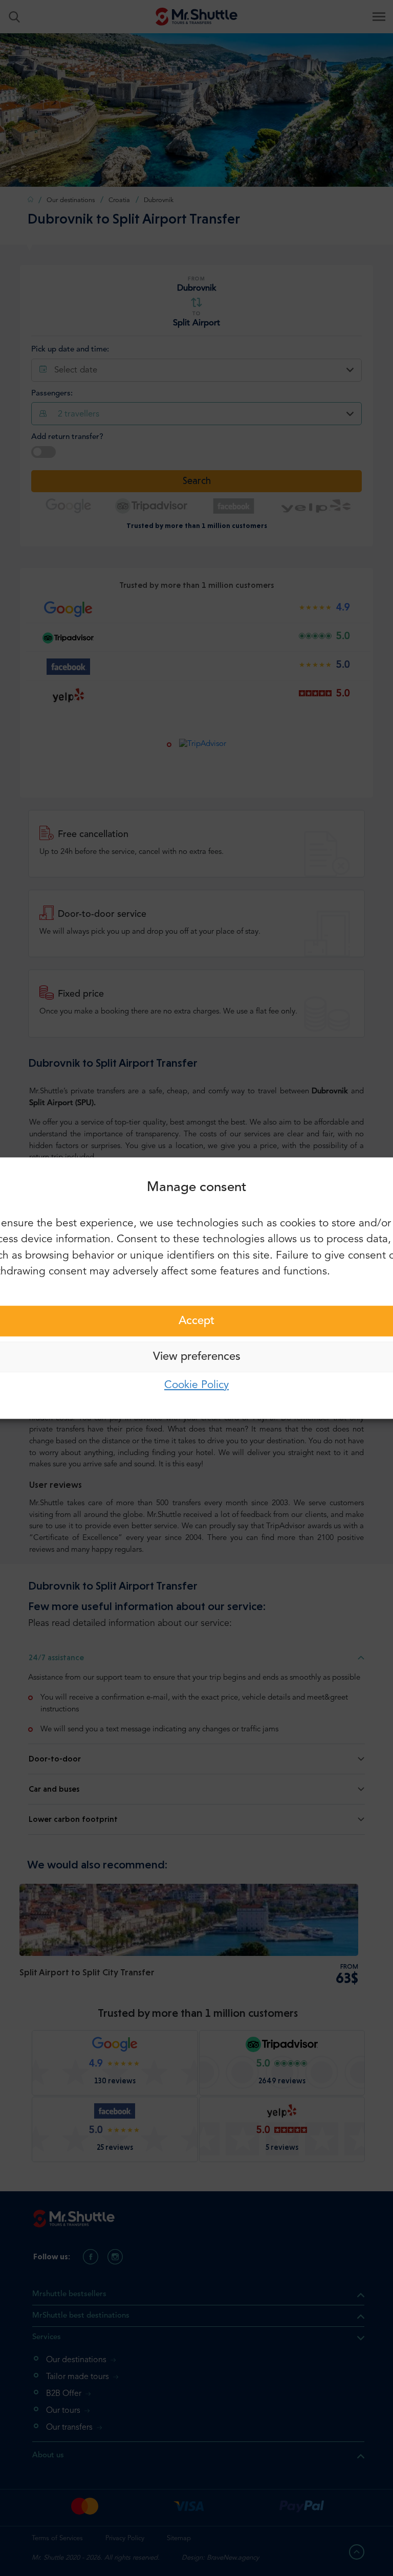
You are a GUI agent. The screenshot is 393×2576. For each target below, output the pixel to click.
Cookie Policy (196, 1385)
